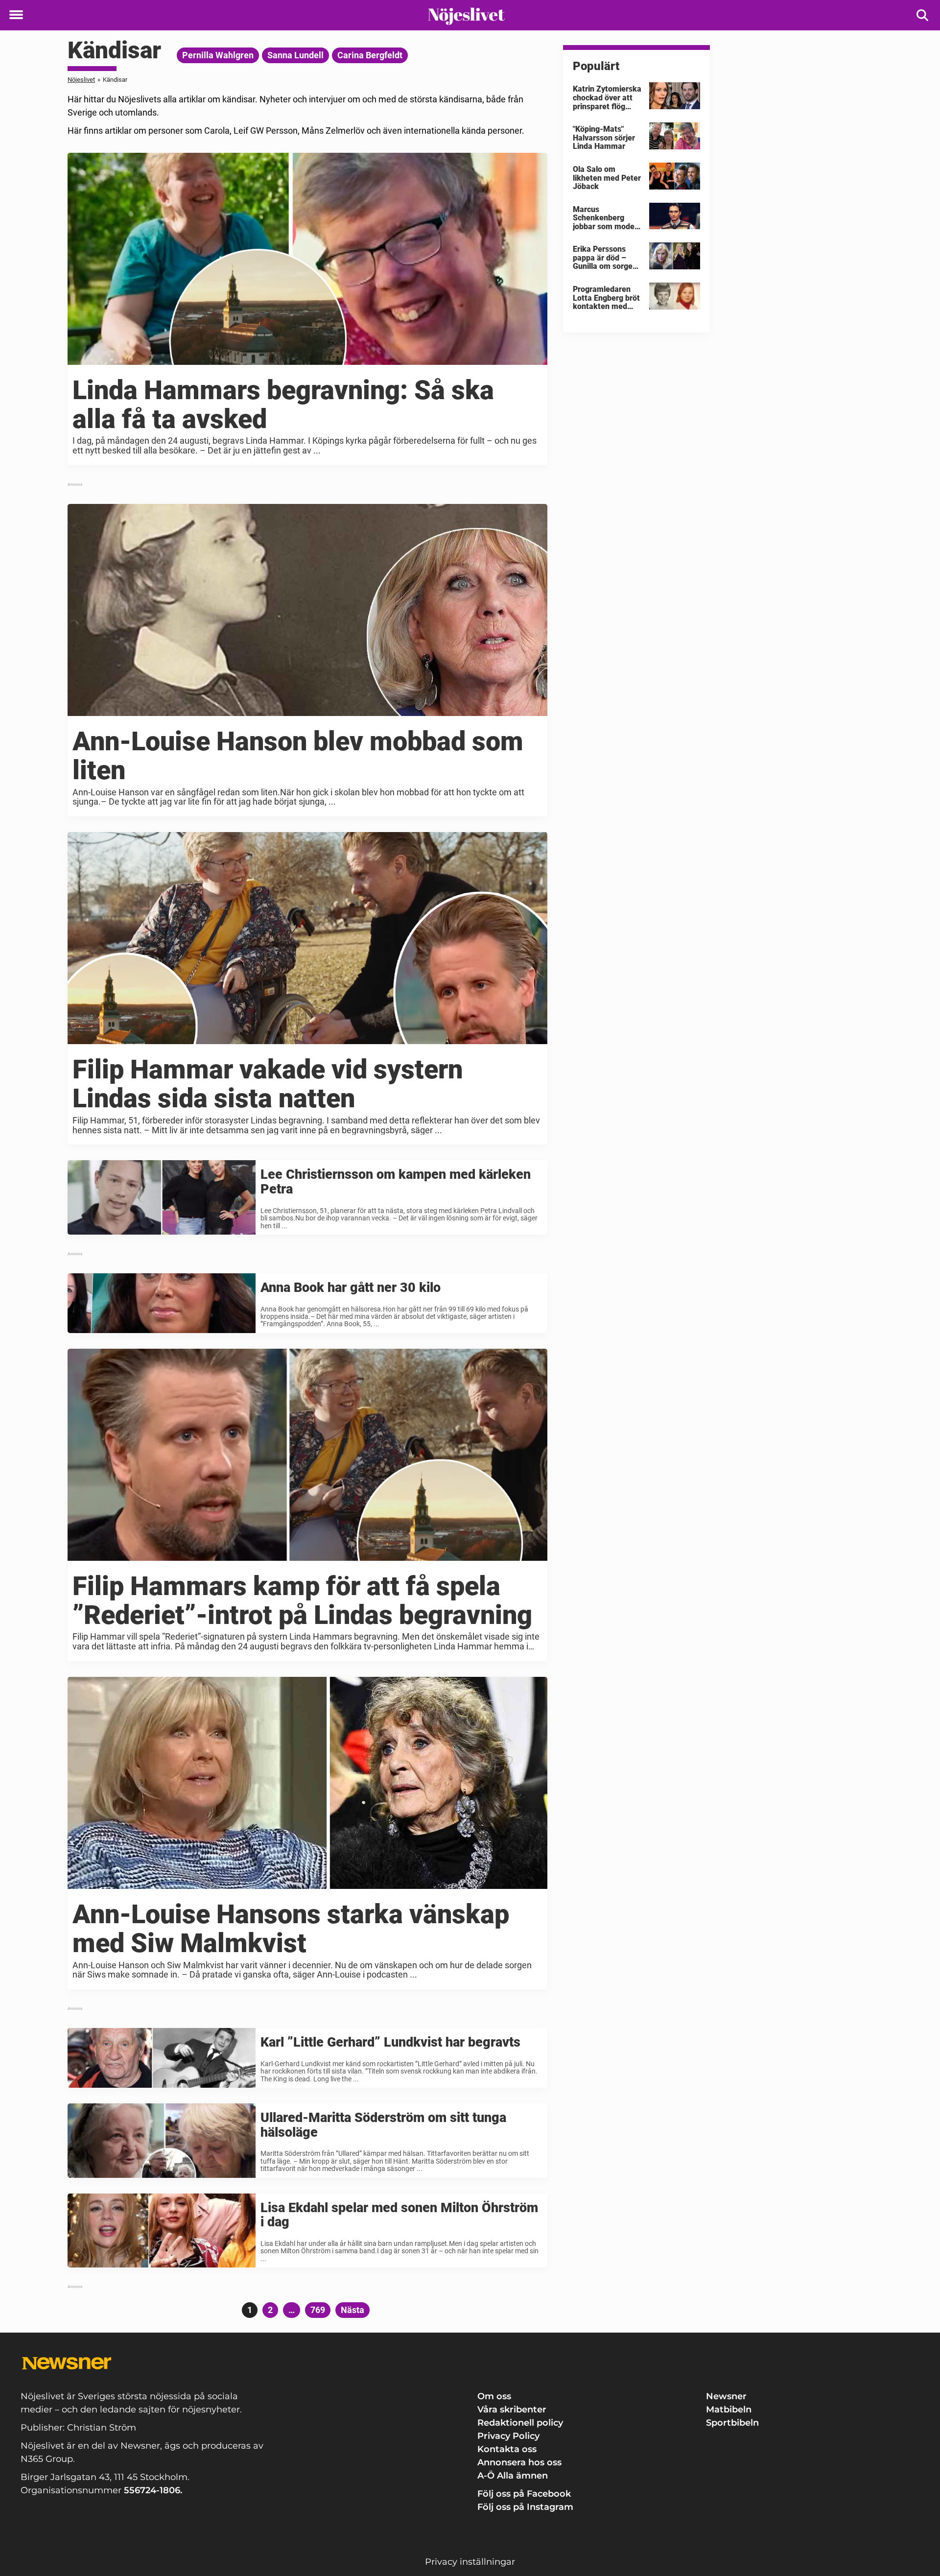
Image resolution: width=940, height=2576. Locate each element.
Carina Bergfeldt (370, 55)
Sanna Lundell (295, 55)
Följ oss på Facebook (524, 2494)
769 (319, 2310)
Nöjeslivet (81, 80)
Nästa (352, 2310)
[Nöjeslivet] (466, 16)
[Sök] (923, 15)
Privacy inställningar (470, 2562)
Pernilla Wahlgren (218, 55)
